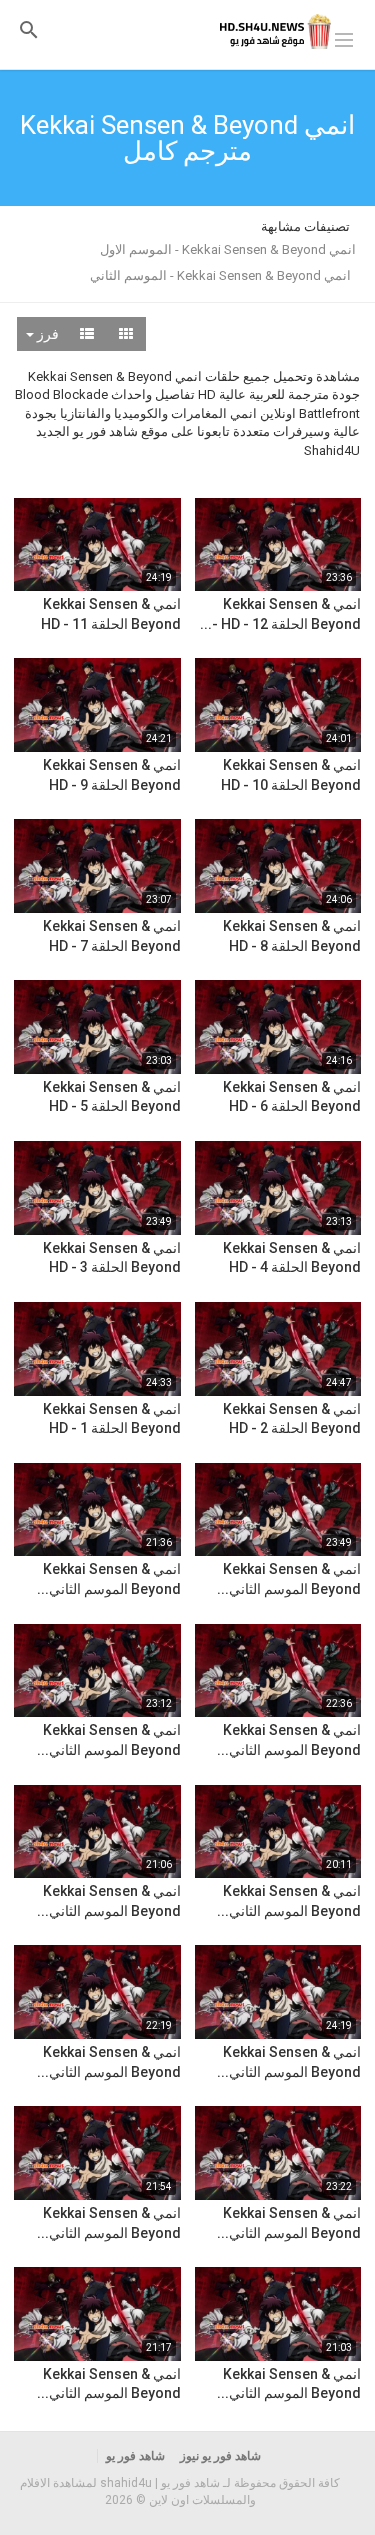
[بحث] (29, 29)
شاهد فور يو (135, 2456)
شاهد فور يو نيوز (220, 2456)
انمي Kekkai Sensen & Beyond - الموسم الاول (228, 249)
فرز (46, 334)
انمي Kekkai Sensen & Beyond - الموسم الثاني (220, 275)
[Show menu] (344, 38)
